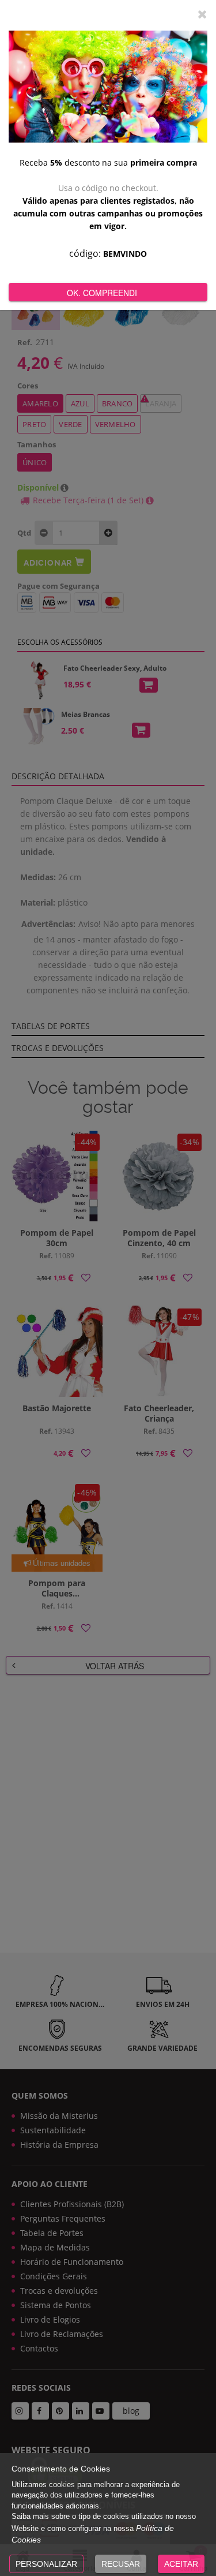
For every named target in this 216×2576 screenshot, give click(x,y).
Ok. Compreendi (102, 293)
